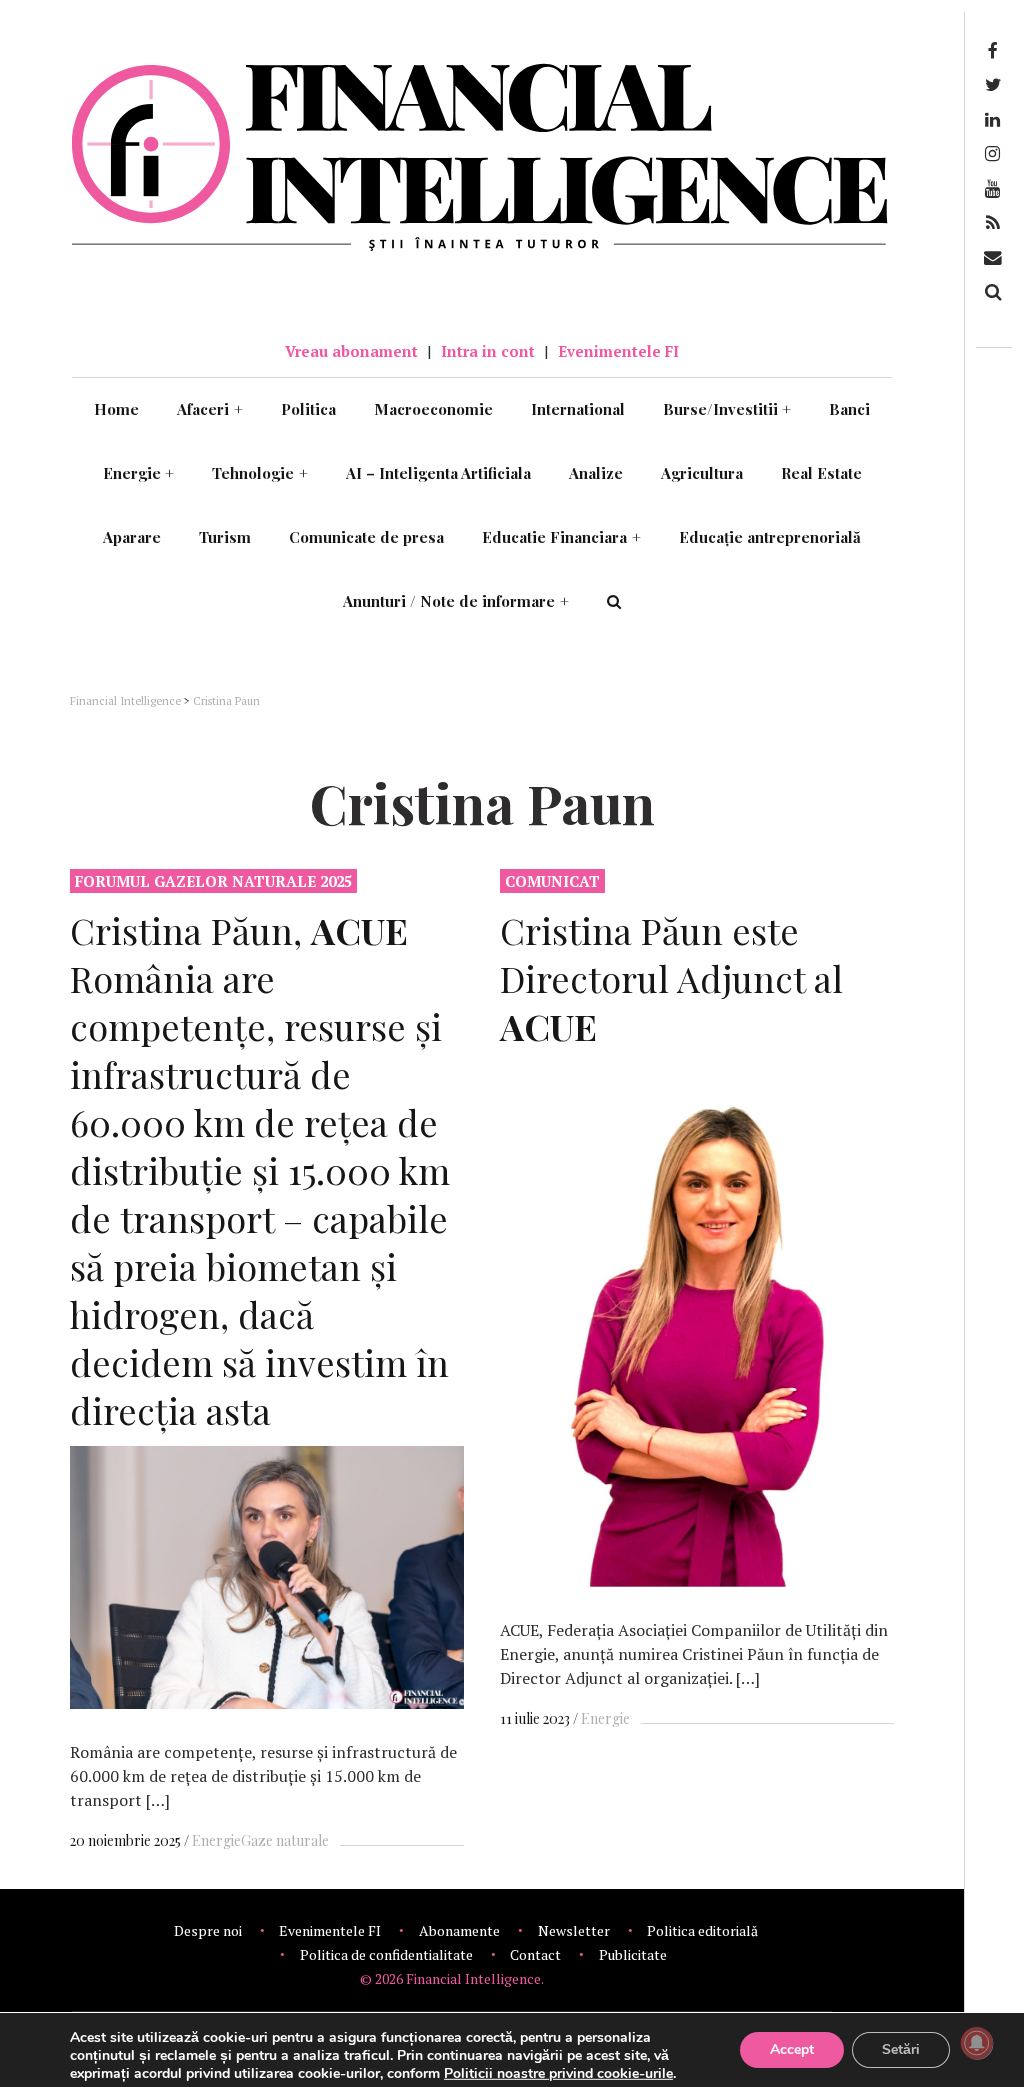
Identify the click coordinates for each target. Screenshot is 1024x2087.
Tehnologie (260, 473)
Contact (535, 1954)
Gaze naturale (285, 1840)
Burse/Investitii (727, 409)
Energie (139, 473)
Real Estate (821, 473)
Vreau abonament (351, 351)
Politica (308, 409)
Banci (849, 409)
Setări (901, 2049)
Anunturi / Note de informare (456, 601)
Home (116, 409)
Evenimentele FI (618, 351)
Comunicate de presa (366, 537)
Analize (596, 473)
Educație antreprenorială (770, 537)
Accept (792, 2049)
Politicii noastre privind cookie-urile (558, 2073)
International (578, 409)
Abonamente (459, 1930)
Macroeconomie (433, 409)
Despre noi (208, 1930)
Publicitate (633, 1954)
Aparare (132, 537)
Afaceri (210, 409)
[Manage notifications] (977, 2043)
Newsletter (574, 1930)
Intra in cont (488, 351)
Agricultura (702, 473)
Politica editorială (702, 1930)
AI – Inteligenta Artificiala (438, 473)
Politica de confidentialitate (386, 1954)
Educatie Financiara (561, 537)
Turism (225, 537)
